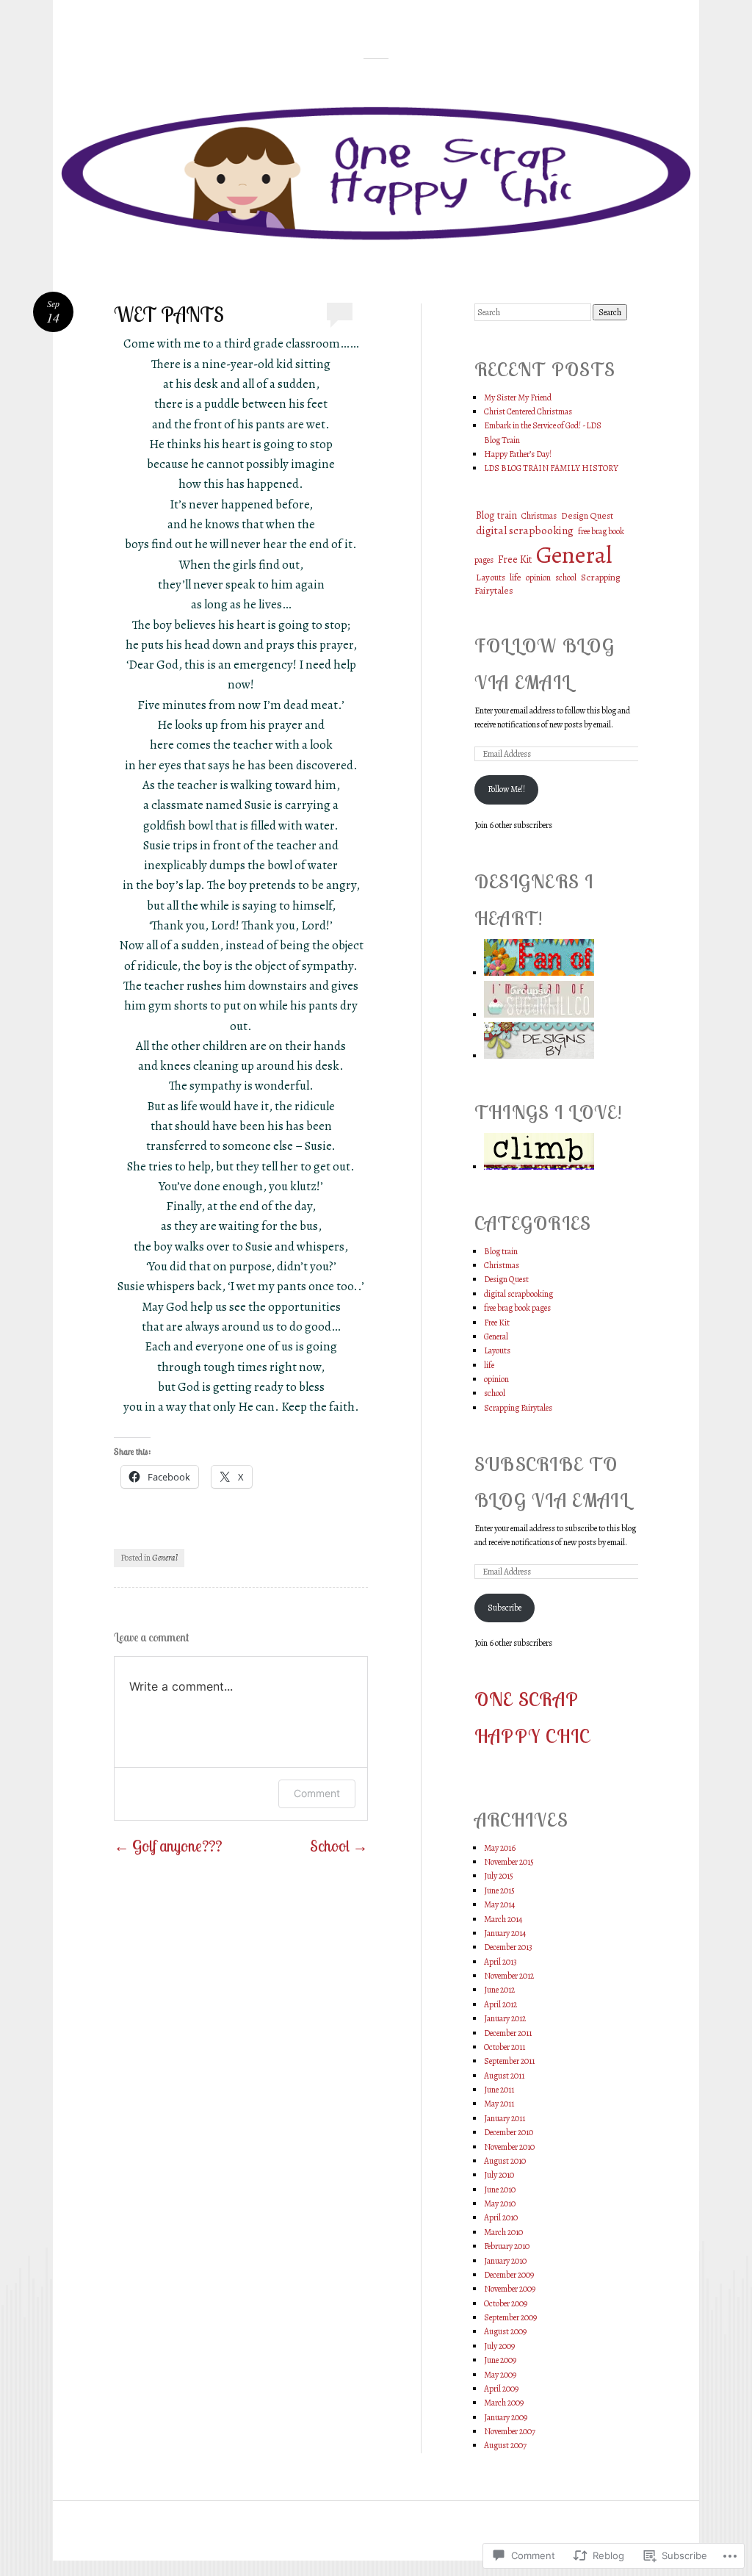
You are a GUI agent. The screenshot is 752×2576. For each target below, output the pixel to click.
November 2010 (509, 2147)
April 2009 (501, 2389)
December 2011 (508, 2033)
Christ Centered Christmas (528, 411)
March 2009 (504, 2403)
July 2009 (499, 2346)
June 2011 (499, 2090)
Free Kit (515, 560)
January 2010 (505, 2261)
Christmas (539, 516)
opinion (538, 578)
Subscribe (505, 1608)
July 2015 (499, 1876)
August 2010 (505, 2161)
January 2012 (505, 2018)
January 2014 (505, 1933)
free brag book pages (517, 1308)
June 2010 (500, 2190)
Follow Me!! (506, 789)
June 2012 (499, 1990)
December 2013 (508, 1947)
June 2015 (499, 1890)
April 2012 (500, 2004)
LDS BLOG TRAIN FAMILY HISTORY (551, 468)
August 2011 (504, 2076)
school (566, 578)
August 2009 (505, 2331)
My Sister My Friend (518, 397)
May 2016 (500, 1848)
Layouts (491, 577)
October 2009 (506, 2303)
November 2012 (509, 1976)
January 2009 (506, 2417)
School (339, 1846)
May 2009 (500, 2375)
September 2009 (510, 2317)
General (165, 1558)
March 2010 (503, 2232)
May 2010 (500, 2203)
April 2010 (501, 2217)
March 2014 (503, 1919)
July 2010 (499, 2175)
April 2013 (500, 1962)
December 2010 (509, 2132)
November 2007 (510, 2431)
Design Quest (587, 515)
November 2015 (509, 1862)
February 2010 (507, 2246)
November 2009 (510, 2289)
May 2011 (499, 2104)
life (516, 578)
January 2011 (505, 2118)
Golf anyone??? (168, 1846)
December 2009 (509, 2275)
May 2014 (499, 1904)
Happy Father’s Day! (518, 454)
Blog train (496, 515)
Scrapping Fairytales (518, 1408)
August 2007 (505, 2445)
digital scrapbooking (525, 530)
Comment (317, 1793)
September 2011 (509, 2061)
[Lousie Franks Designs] (539, 973)
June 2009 (500, 2360)
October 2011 (505, 2047)
